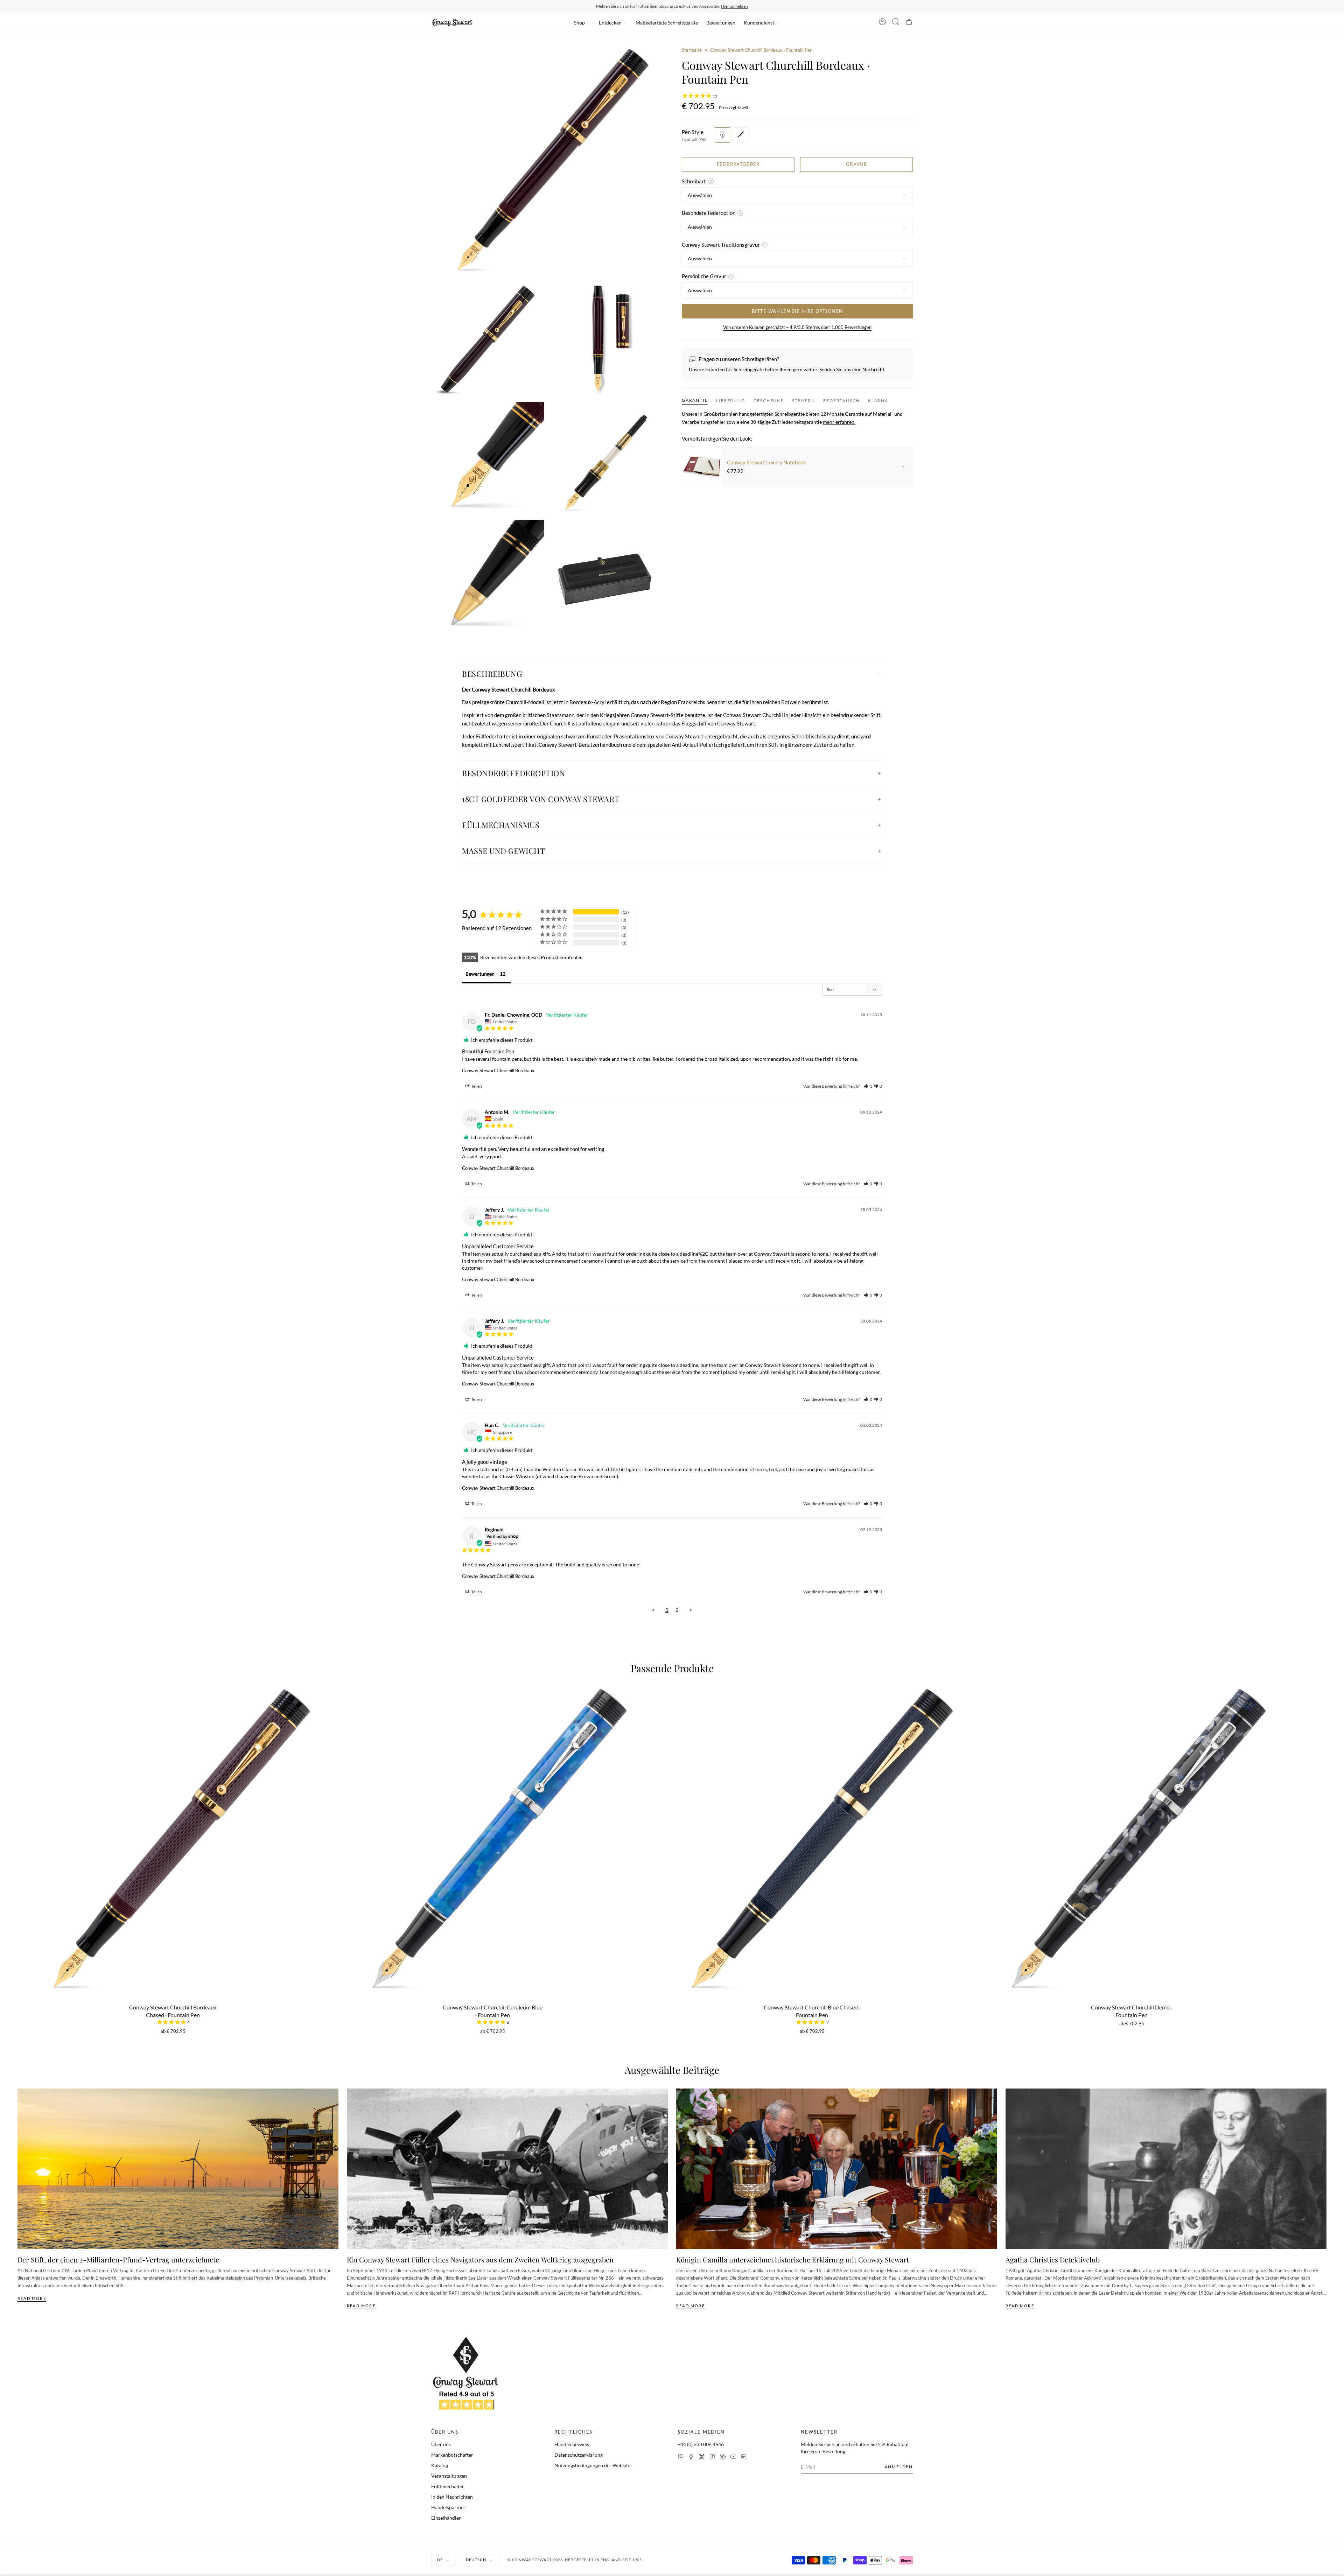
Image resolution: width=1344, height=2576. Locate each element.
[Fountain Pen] (722, 135)
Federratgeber (738, 164)
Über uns (441, 2444)
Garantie (695, 400)
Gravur (856, 164)
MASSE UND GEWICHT (503, 851)
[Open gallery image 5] (606, 458)
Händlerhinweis (572, 2444)
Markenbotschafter (452, 2455)
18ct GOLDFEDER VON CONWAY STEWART (541, 799)
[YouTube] (733, 2458)
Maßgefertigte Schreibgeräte (667, 23)
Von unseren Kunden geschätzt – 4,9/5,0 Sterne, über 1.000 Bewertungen (797, 327)
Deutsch (476, 2560)
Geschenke (769, 401)
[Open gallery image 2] (488, 340)
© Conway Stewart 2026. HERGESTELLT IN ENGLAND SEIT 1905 (575, 2560)
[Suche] (896, 23)
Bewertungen (721, 23)
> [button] (691, 1610)
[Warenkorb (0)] (909, 23)
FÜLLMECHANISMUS (501, 825)
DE (440, 2560)
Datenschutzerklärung (579, 2455)
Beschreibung (492, 674)
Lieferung (730, 401)
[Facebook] (691, 2458)
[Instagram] (681, 2458)
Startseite (692, 50)
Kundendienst (759, 23)
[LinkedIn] (744, 2458)
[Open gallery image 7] (606, 576)
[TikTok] (712, 2458)
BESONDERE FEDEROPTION (514, 773)
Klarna (878, 401)
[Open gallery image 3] (606, 340)
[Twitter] (702, 2458)
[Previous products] (20, 1809)
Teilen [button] (476, 1086)
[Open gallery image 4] (488, 458)
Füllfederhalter (448, 2486)
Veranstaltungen (449, 2476)
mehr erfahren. (839, 422)
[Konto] (882, 23)
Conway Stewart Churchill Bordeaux (498, 1071)
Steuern (804, 401)
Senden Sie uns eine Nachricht (852, 369)
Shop (579, 23)
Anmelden (899, 2467)
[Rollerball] (741, 135)
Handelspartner (448, 2507)
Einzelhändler (446, 2518)
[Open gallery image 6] (488, 576)
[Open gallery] (547, 162)
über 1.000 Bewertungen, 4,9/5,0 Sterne (716, 6)
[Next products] (1324, 1809)
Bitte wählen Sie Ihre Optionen (797, 311)
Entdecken (610, 23)
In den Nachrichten (452, 2497)
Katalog (440, 2465)
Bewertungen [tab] (480, 974)
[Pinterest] (723, 2458)
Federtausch (841, 401)
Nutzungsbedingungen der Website (592, 2465)
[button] (868, 1086)
